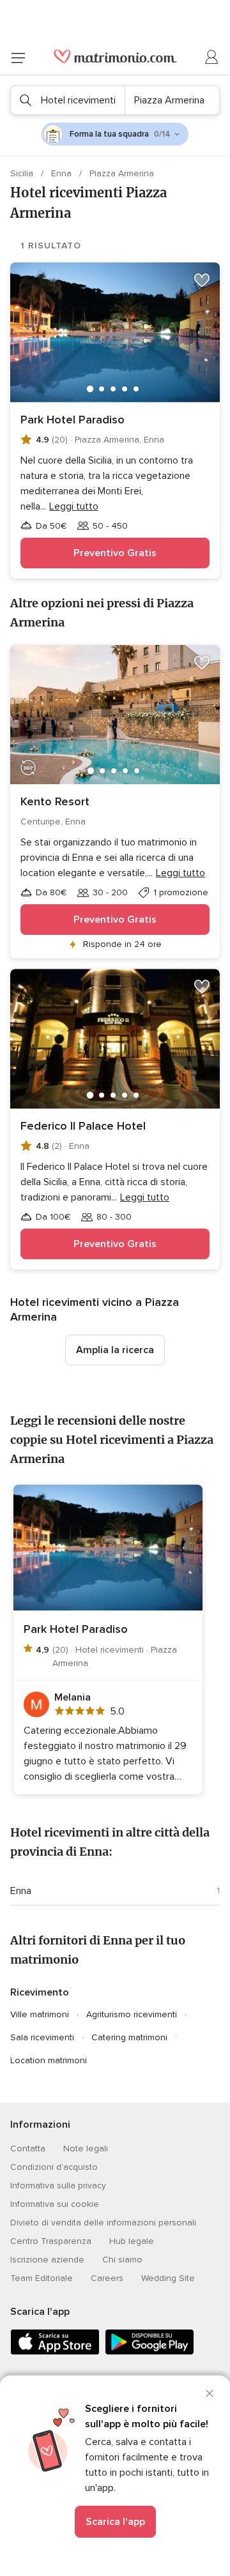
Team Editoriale (42, 2278)
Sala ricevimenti (42, 2037)
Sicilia (23, 173)
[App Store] (55, 2352)
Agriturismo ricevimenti (132, 2014)
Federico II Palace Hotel (83, 1126)
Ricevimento (40, 1992)
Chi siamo (122, 2260)
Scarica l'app (115, 2522)
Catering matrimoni (129, 2037)
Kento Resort (55, 801)
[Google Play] (149, 2352)
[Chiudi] (210, 2393)
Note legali (86, 2148)
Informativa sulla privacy (58, 2186)
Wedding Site (168, 2278)
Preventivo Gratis (115, 553)
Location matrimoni (49, 2060)
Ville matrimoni (40, 2014)
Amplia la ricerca (115, 1350)
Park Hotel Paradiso (73, 420)
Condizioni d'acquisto (54, 2167)
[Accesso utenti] (212, 57)
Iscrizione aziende (47, 2260)
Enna (63, 173)
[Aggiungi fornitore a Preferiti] (202, 280)
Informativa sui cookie (55, 2204)
